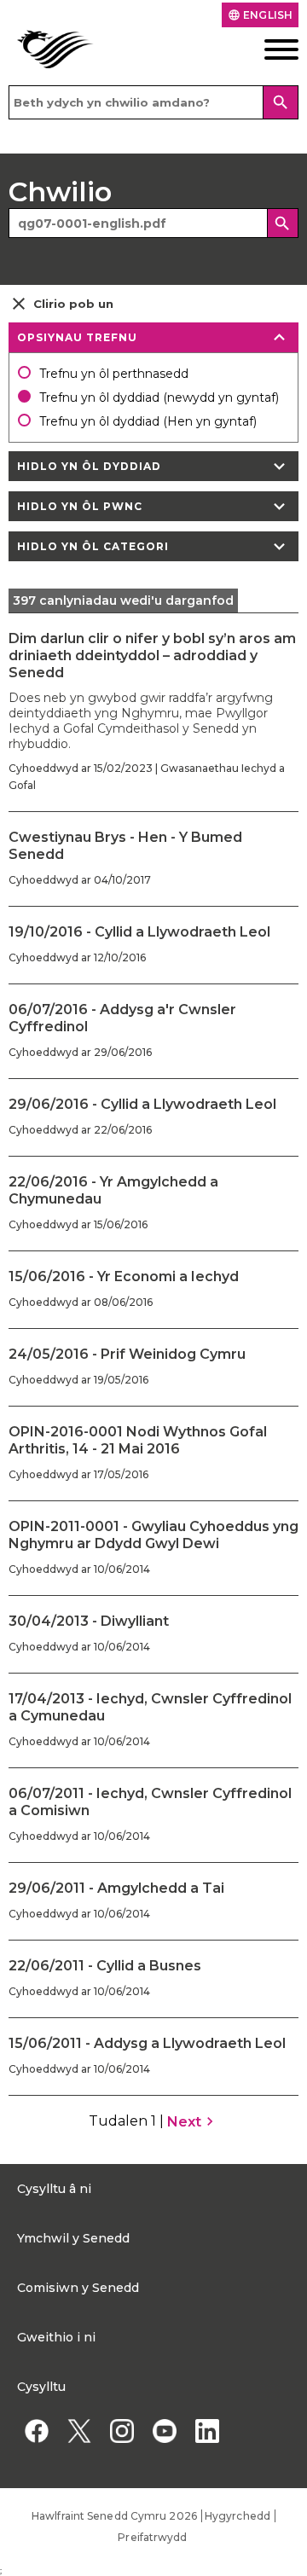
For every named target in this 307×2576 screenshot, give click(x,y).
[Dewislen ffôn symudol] (269, 49)
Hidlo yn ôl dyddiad (153, 466)
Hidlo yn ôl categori (153, 546)
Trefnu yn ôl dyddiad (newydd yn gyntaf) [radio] (159, 397)
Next (193, 2121)
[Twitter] (79, 2431)
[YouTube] (164, 2431)
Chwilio (60, 191)
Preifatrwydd (152, 2537)
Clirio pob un (61, 304)
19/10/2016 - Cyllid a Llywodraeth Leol (139, 932)
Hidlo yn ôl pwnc (153, 506)
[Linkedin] (207, 2431)
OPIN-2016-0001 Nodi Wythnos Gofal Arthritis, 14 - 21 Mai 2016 (138, 1440)
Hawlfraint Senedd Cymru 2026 (114, 2516)
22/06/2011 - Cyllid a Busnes (105, 1966)
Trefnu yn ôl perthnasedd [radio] (114, 374)
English (260, 15)
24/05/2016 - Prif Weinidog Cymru (127, 1354)
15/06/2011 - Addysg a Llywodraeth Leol (147, 2043)
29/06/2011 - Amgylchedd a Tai (116, 1888)
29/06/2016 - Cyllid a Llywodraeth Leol (142, 1104)
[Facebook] (36, 2431)
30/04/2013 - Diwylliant (89, 1621)
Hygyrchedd (237, 2516)
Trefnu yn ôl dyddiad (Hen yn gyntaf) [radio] (148, 421)
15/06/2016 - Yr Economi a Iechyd (124, 1276)
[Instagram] (122, 2431)
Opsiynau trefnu (153, 337)
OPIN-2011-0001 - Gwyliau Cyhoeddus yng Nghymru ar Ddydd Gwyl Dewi (153, 1535)
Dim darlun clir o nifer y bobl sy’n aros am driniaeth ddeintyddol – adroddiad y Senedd (152, 656)
